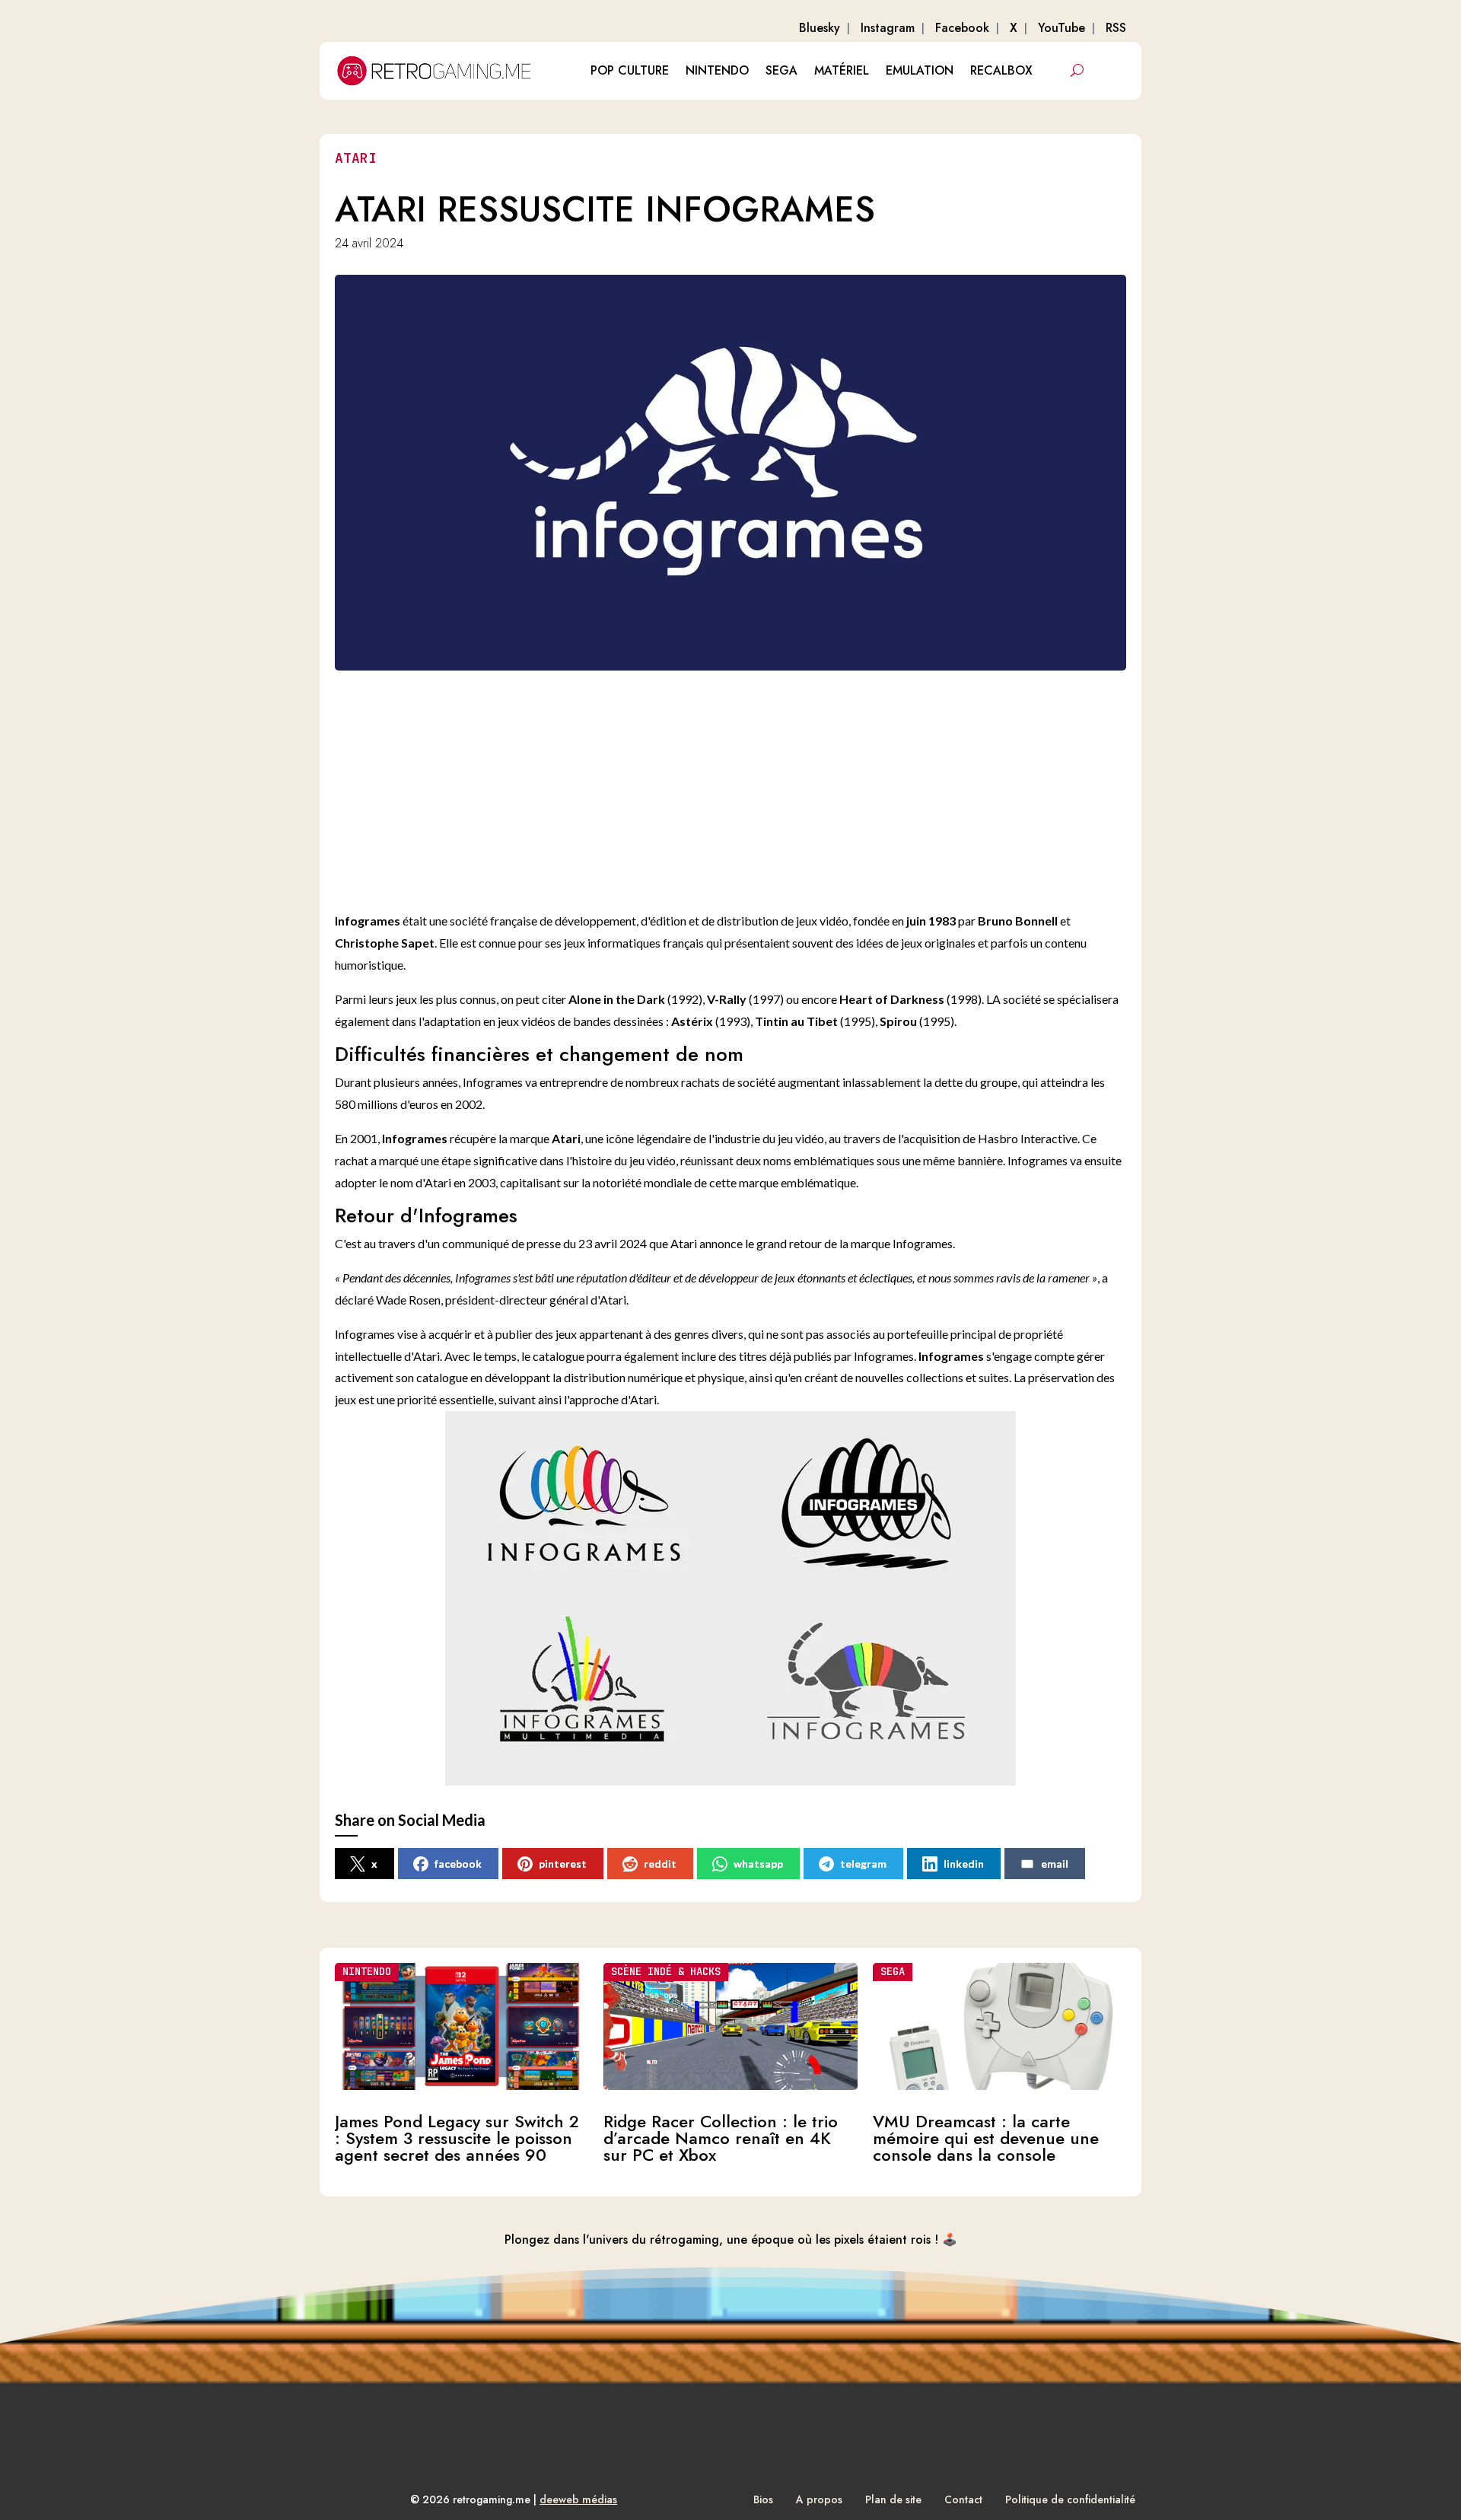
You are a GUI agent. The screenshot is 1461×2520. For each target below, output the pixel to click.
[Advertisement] (746, 788)
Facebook (962, 28)
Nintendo (717, 70)
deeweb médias (578, 2499)
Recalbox (1001, 70)
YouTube (1062, 28)
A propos (819, 2499)
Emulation (920, 70)
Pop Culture (630, 70)
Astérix (692, 1021)
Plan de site (893, 2499)
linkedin (964, 1864)
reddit (660, 1864)
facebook (458, 1864)
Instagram (888, 28)
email (1055, 1864)
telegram (863, 1864)
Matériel (842, 70)
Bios (763, 2499)
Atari (356, 158)
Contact (963, 2499)
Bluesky (820, 28)
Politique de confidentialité (1070, 2499)
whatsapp (758, 1864)
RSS (1116, 28)
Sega (781, 70)
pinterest (563, 1864)
